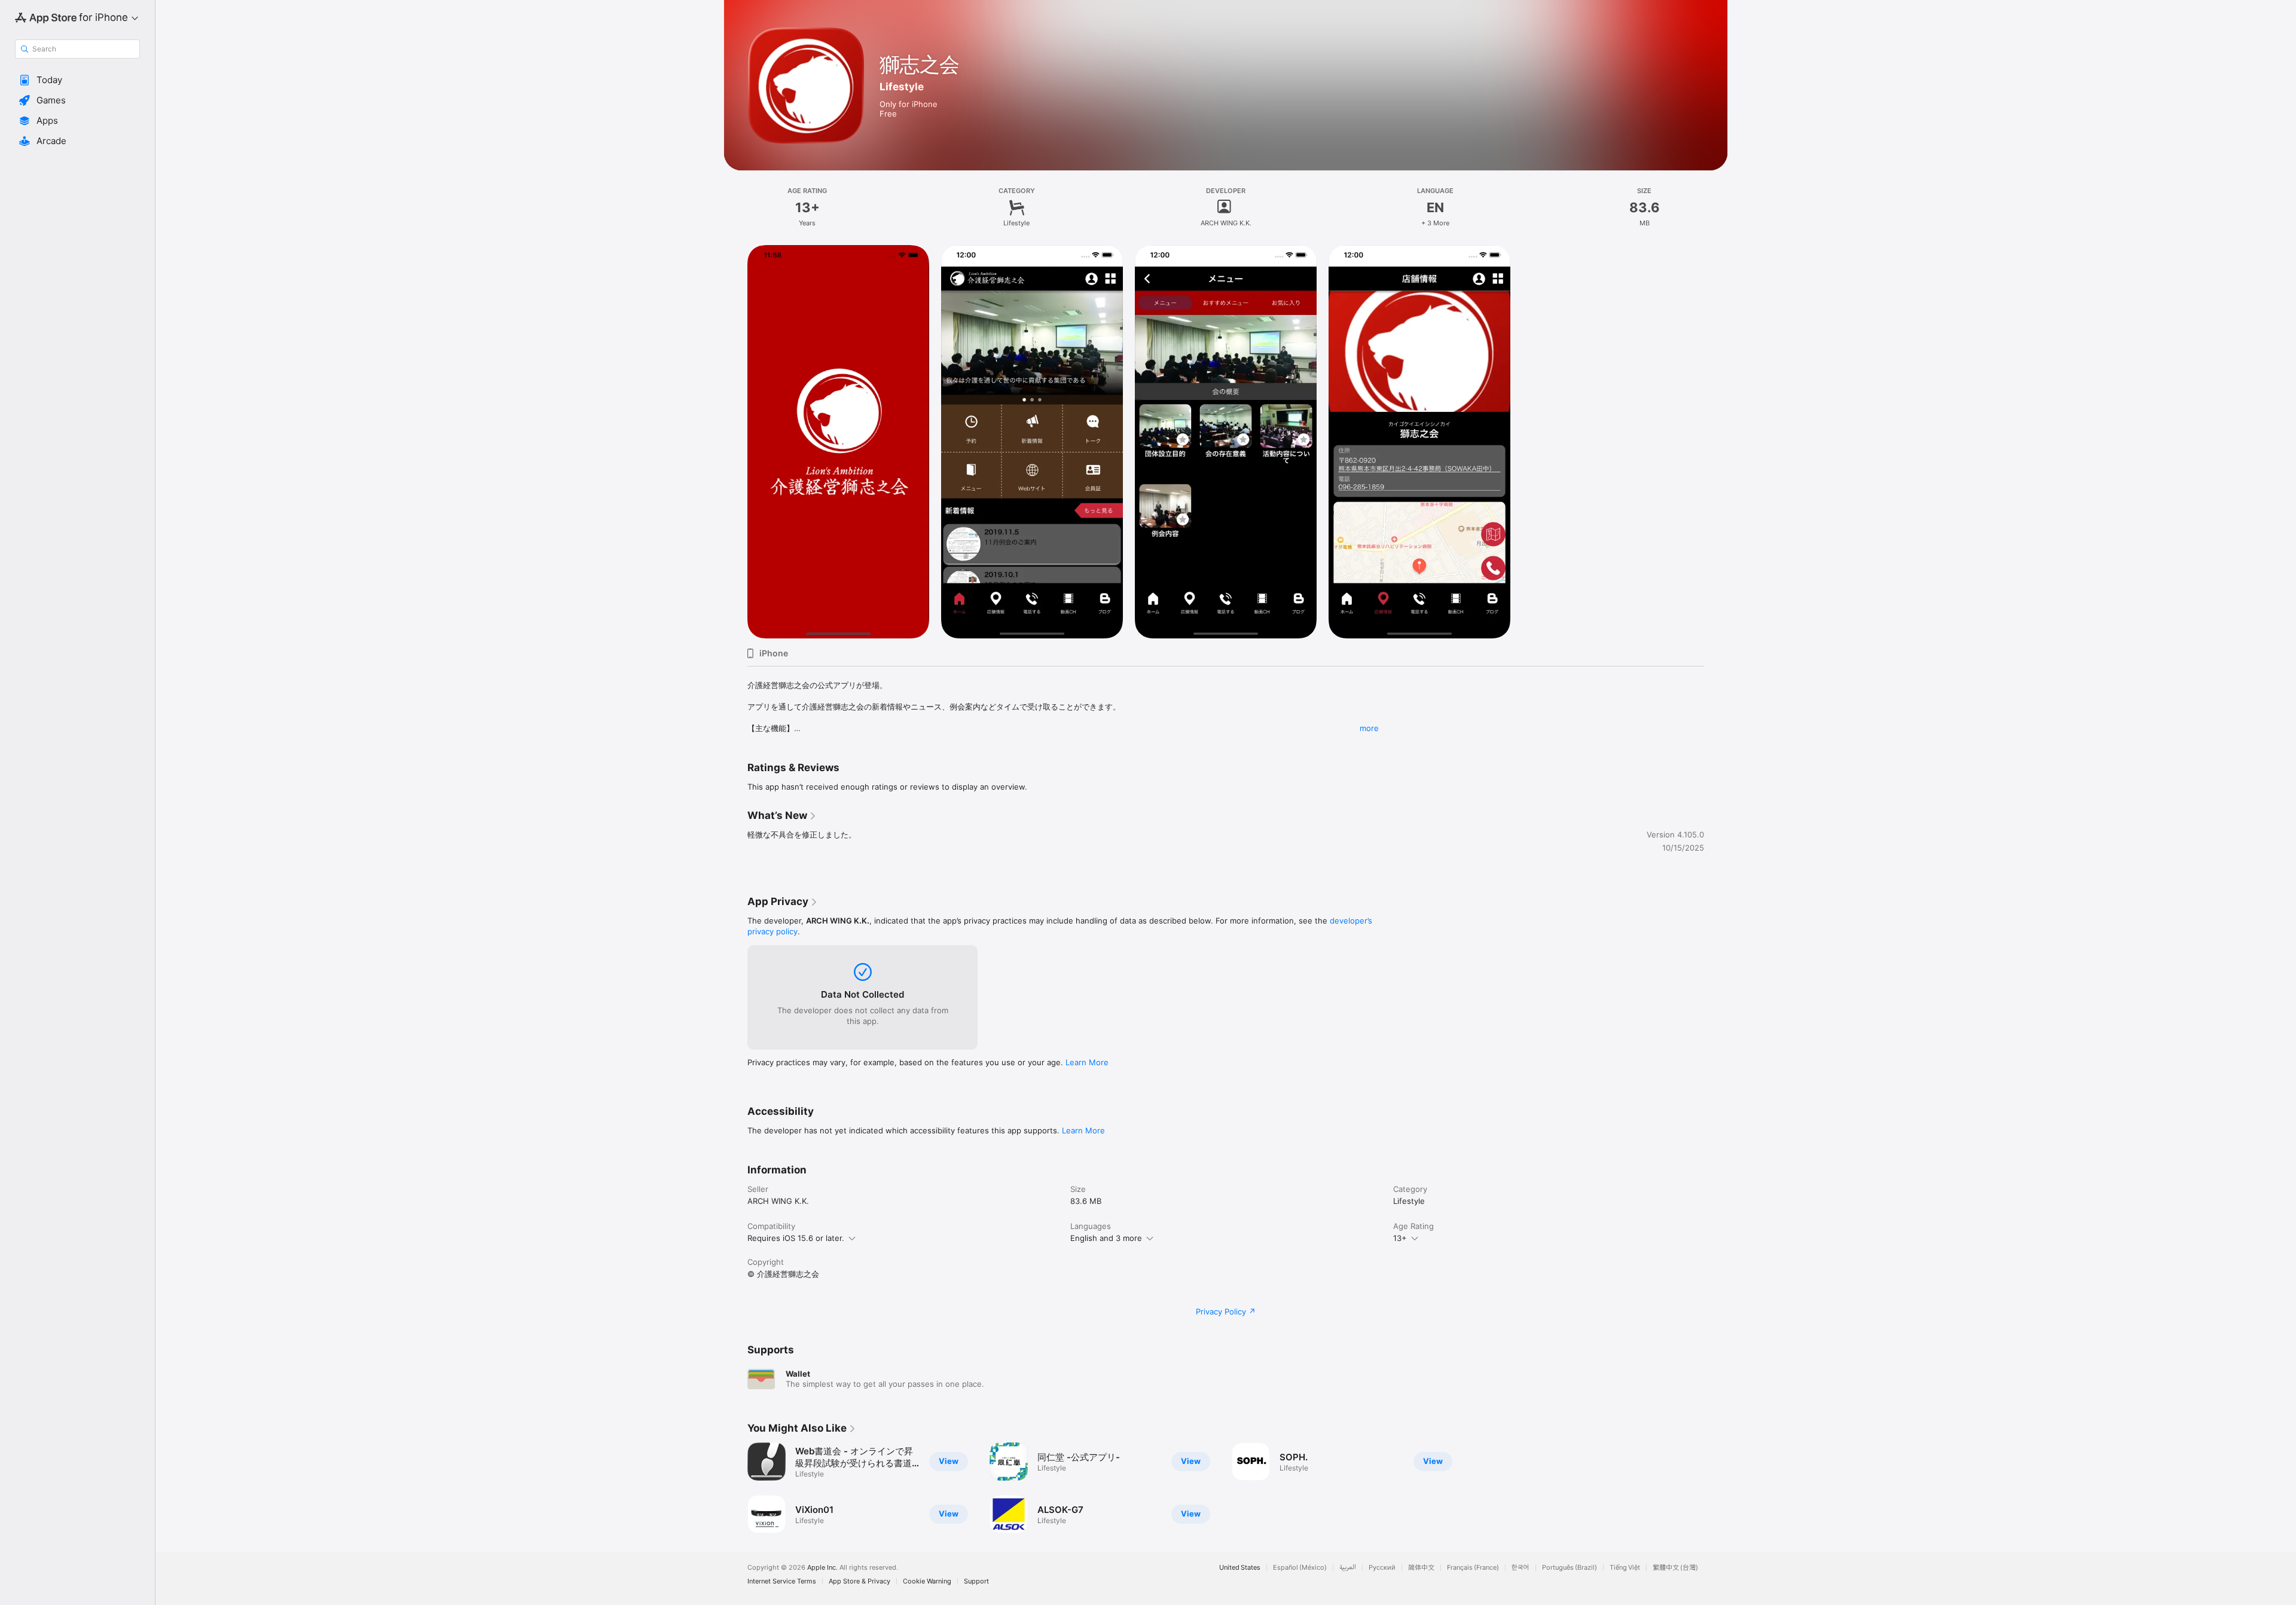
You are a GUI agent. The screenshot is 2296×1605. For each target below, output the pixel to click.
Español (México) (1300, 1568)
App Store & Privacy (860, 1581)
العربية (1348, 1568)
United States (1240, 1568)
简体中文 (1421, 1568)
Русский (1382, 1568)
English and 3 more (1106, 1238)
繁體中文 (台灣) (1675, 1568)
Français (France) (1473, 1568)
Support (976, 1581)
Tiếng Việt (1625, 1568)
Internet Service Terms (782, 1581)
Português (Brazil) (1570, 1568)
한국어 (1521, 1568)
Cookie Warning (927, 1581)
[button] (77, 80)
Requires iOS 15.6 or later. (796, 1238)
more (1369, 728)
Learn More (1087, 1062)
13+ (1400, 1238)
